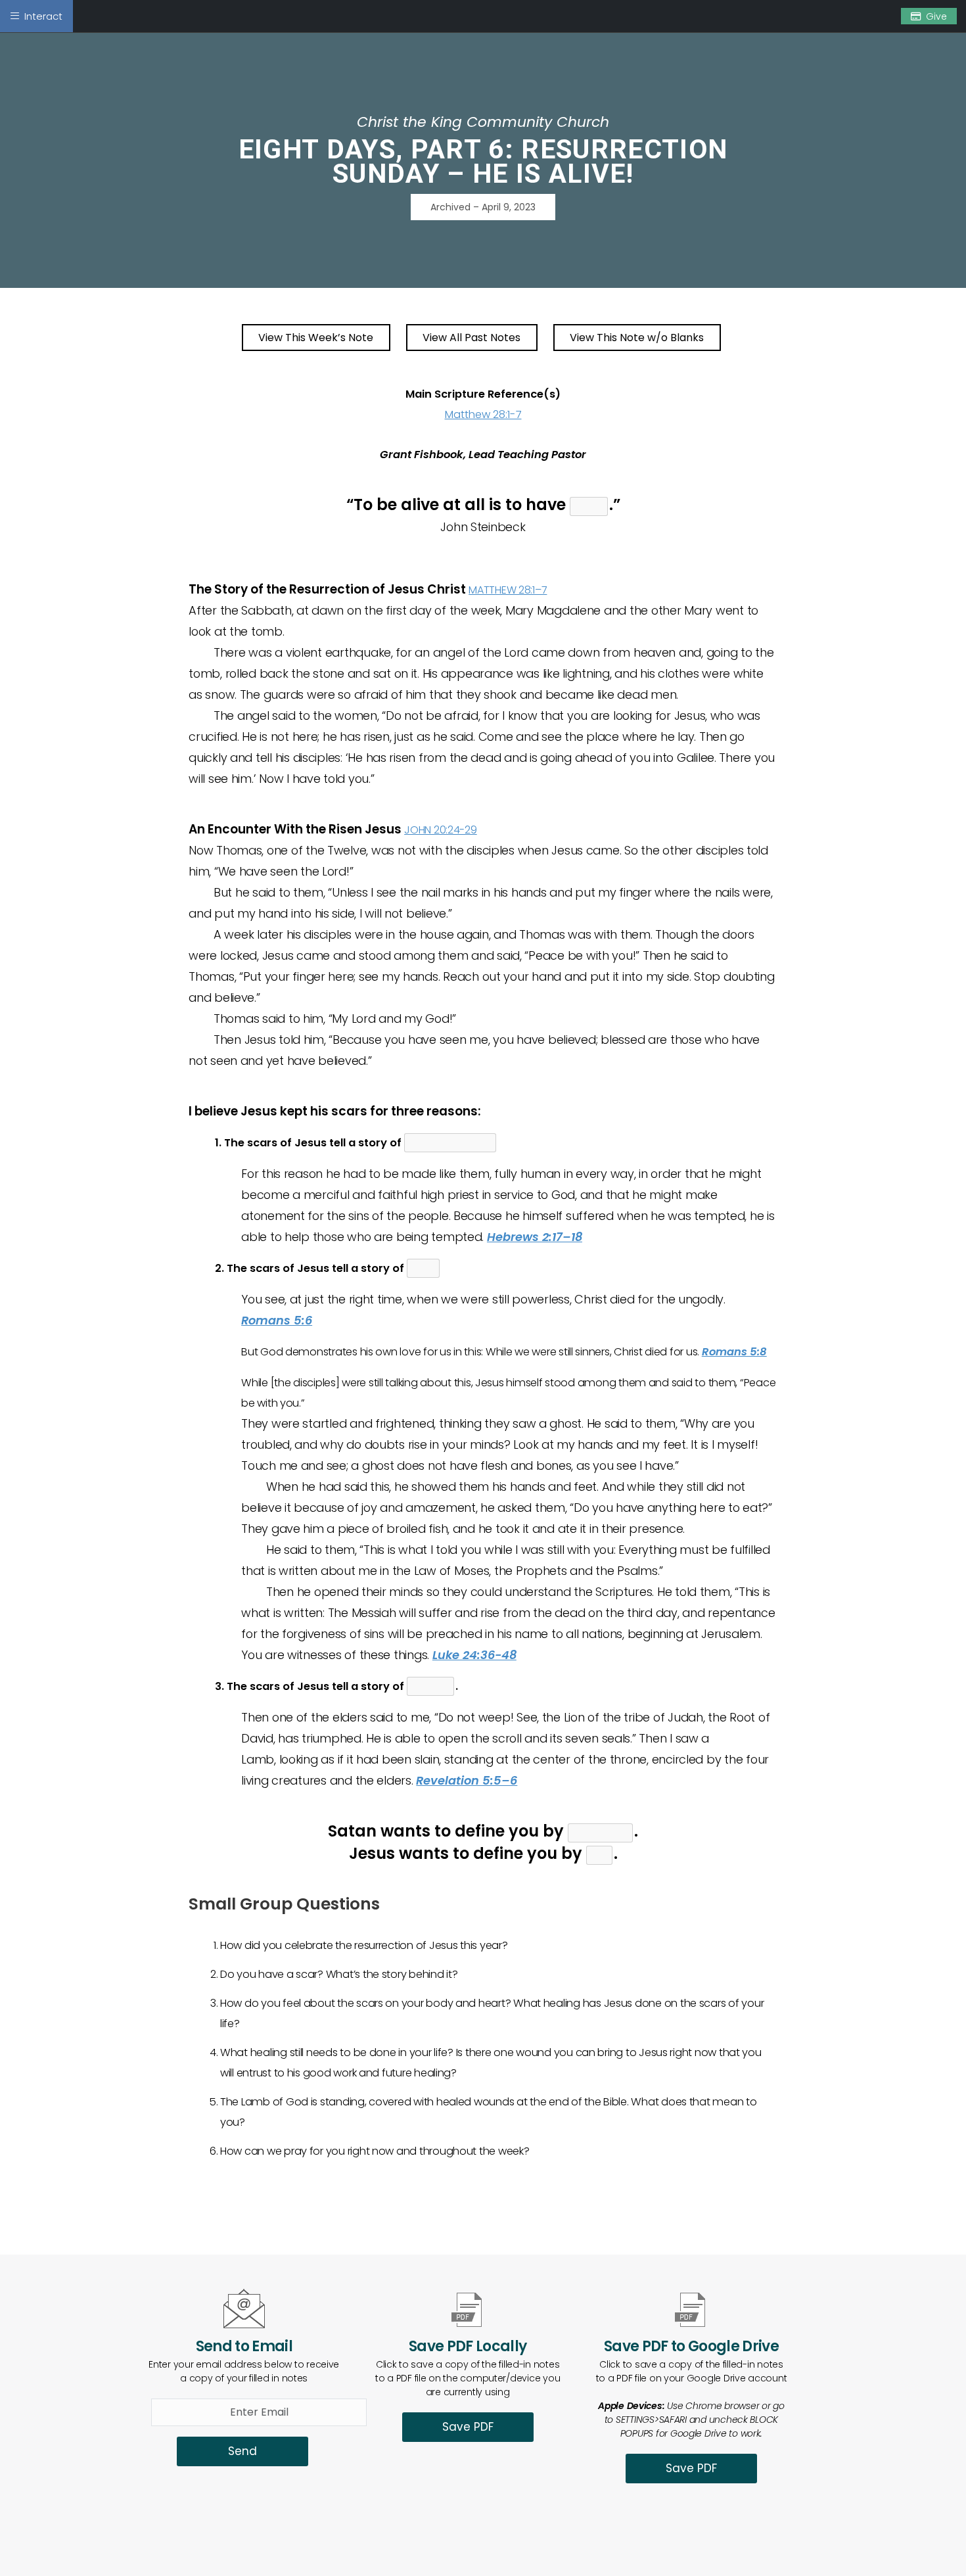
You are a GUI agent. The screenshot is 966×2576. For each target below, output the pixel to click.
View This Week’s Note (316, 338)
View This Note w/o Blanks (637, 338)
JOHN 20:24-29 (441, 830)
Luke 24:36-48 (474, 1655)
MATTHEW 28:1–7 (508, 590)
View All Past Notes (471, 338)
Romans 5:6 (277, 1320)
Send (242, 2451)
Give (936, 16)
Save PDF (468, 2427)
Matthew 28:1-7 (483, 414)
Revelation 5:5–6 (467, 1780)
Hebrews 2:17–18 (535, 1237)
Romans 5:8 (734, 1352)
